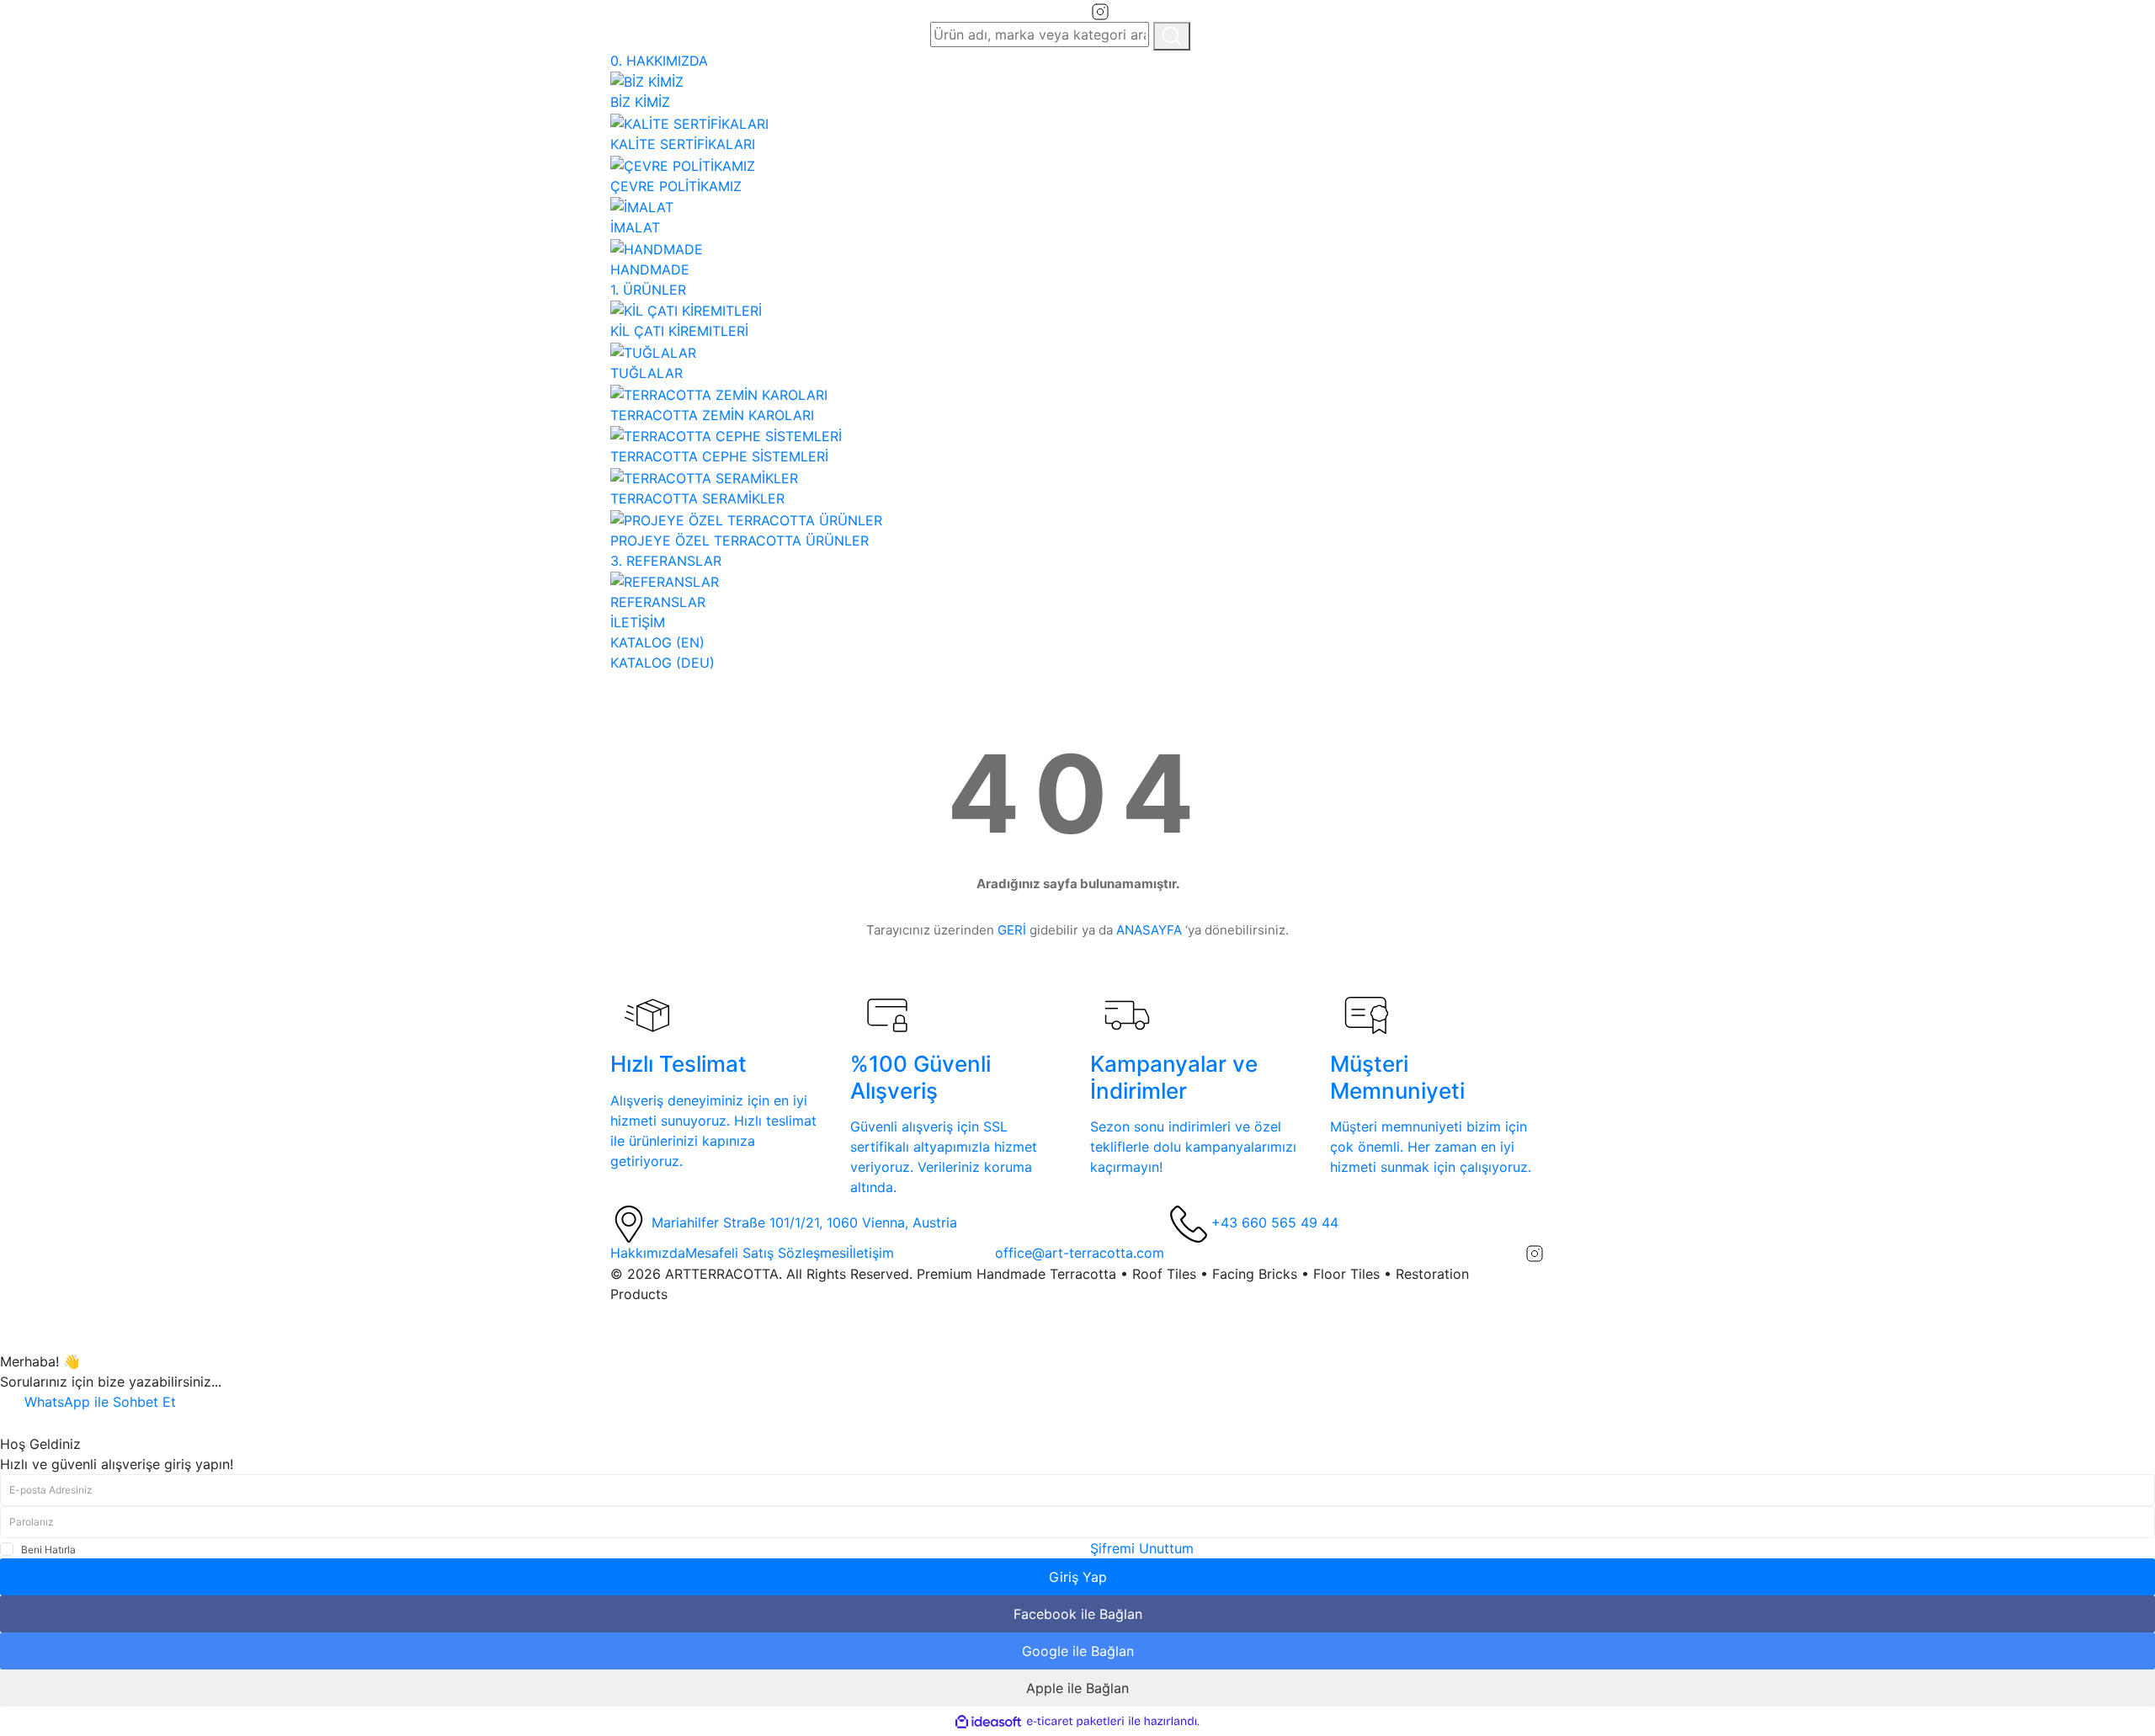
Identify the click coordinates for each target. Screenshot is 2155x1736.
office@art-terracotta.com (1080, 1253)
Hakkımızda (648, 1253)
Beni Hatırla (48, 1550)
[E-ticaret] (1075, 1722)
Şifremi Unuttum (1142, 1548)
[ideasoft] (988, 1722)
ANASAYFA (1149, 930)
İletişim (872, 1253)
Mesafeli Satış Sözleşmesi (767, 1253)
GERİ (1012, 930)
